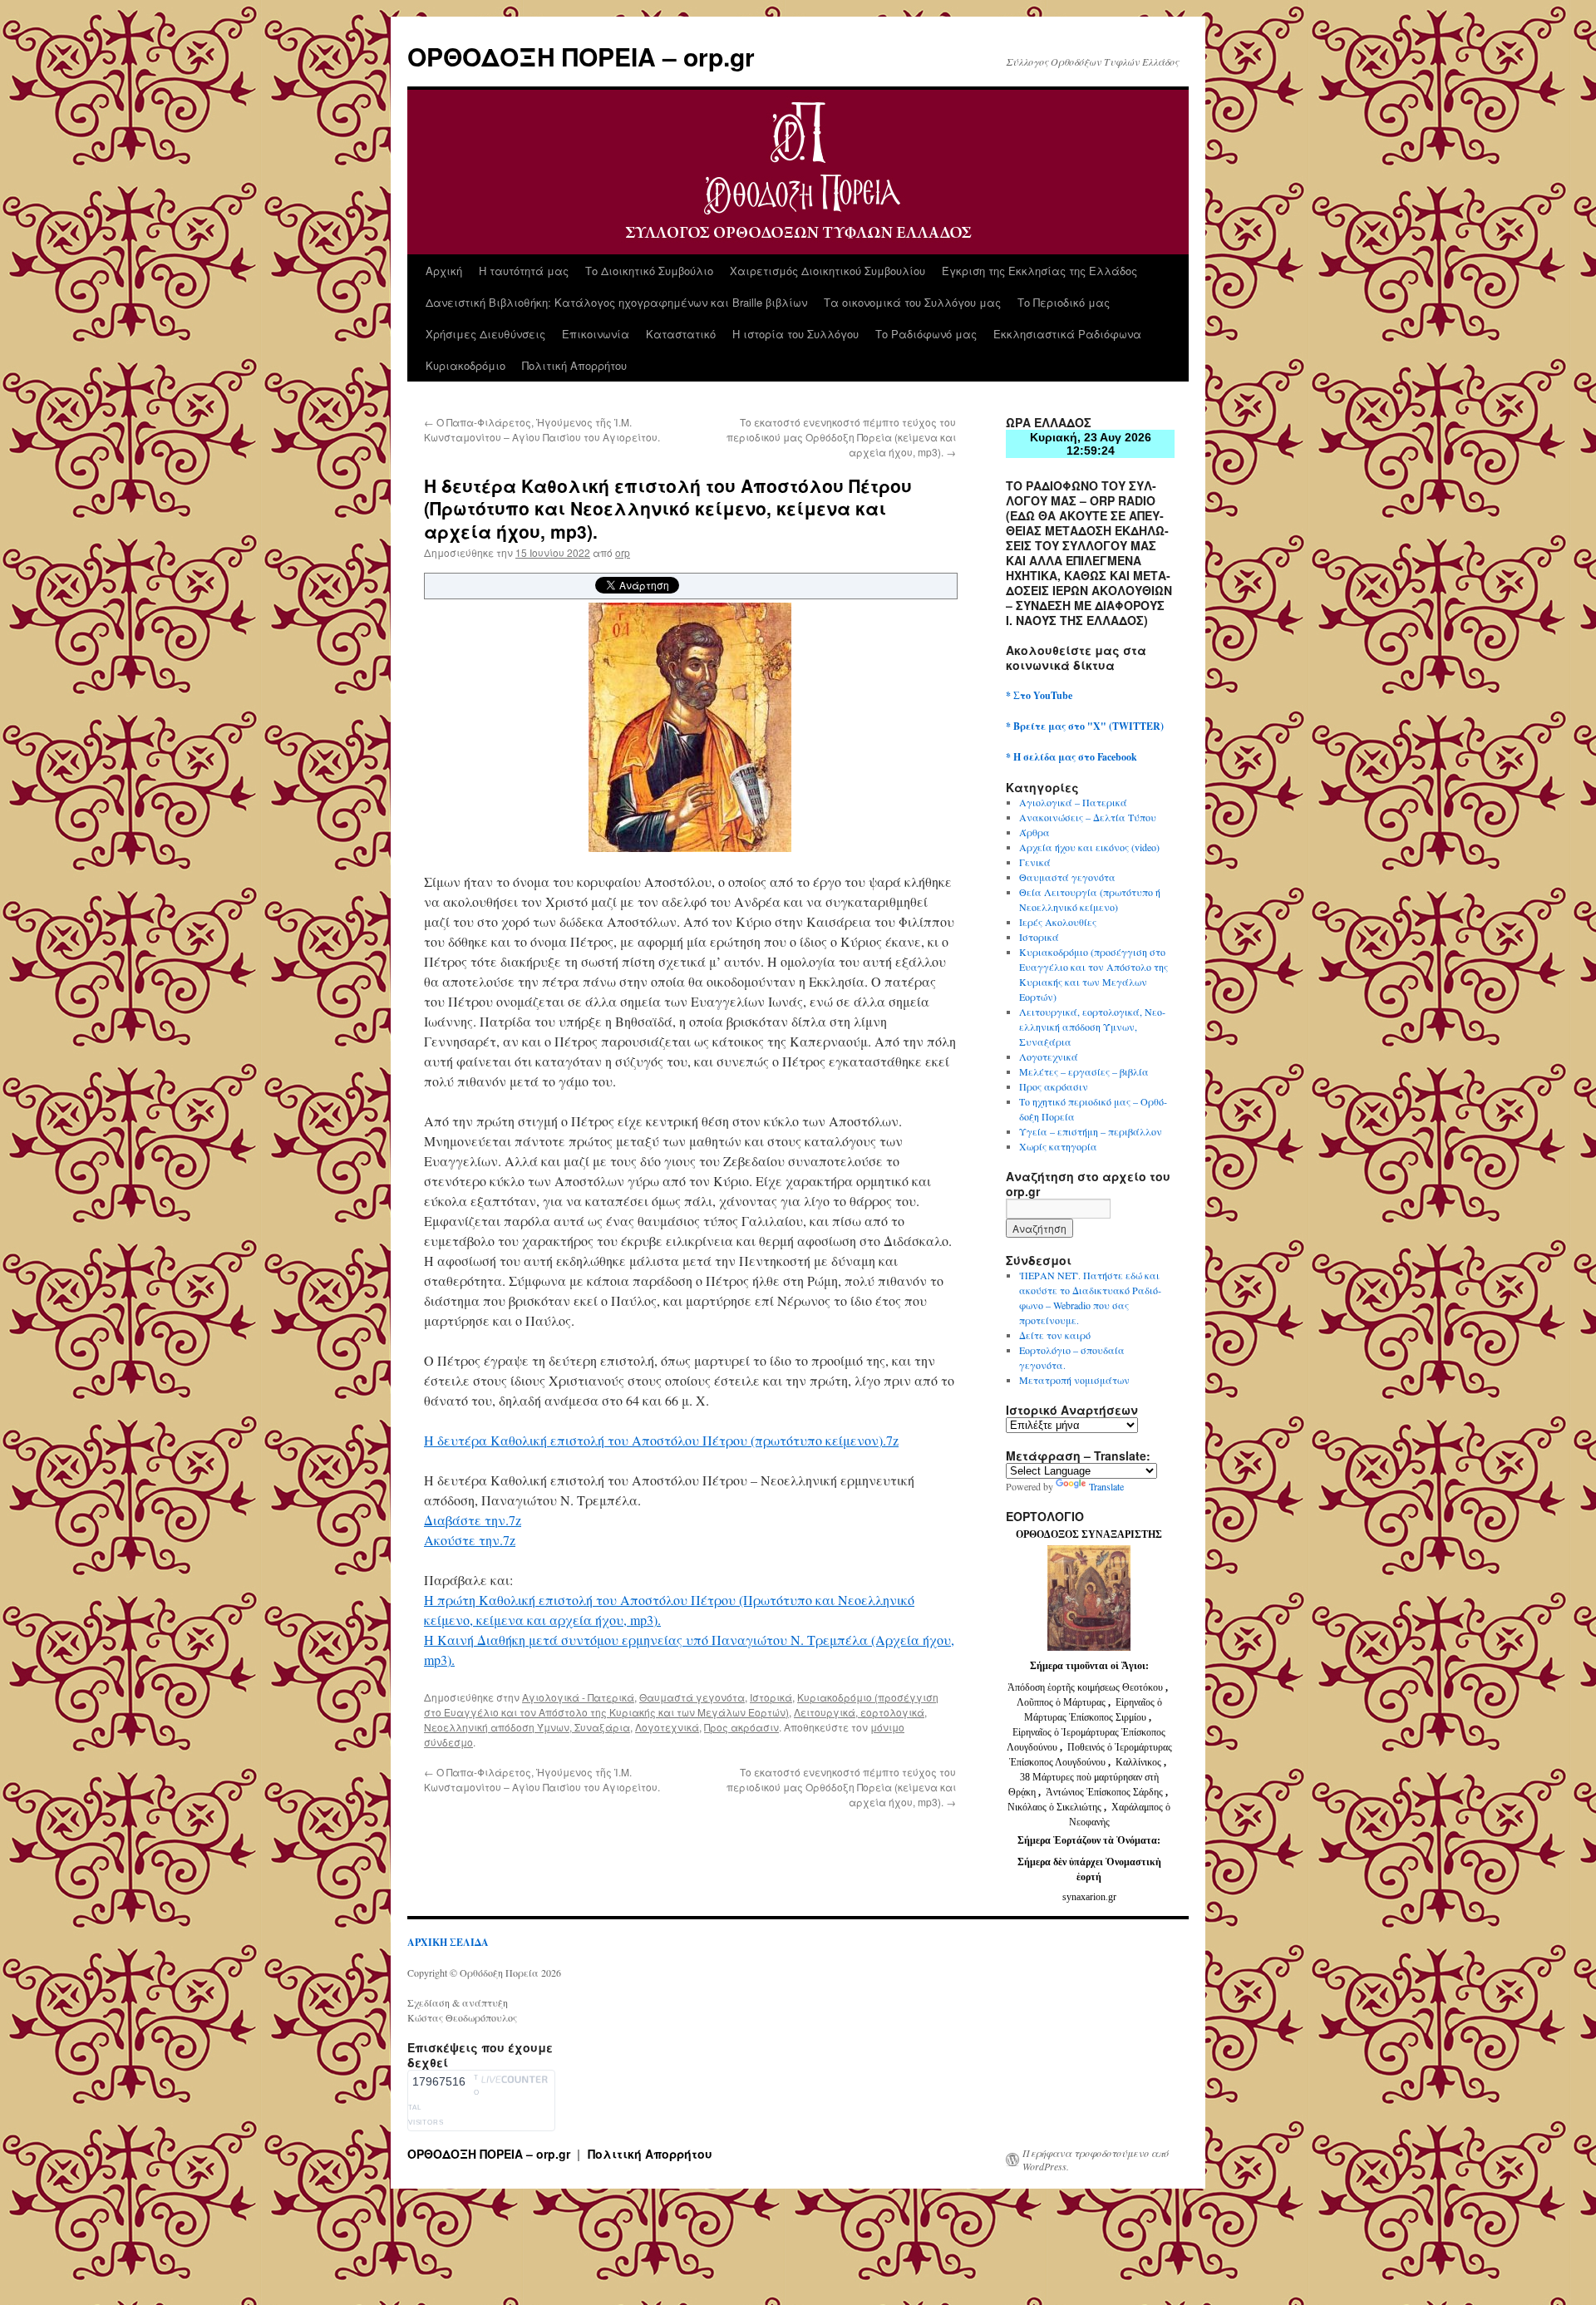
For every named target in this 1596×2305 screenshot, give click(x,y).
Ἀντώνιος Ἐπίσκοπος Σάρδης (1104, 1792)
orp (623, 552)
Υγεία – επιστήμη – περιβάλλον (1091, 1131)
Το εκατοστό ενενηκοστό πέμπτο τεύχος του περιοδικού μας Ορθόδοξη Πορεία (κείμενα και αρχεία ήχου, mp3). (841, 437)
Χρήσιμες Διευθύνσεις (485, 334)
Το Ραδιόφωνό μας (926, 334)
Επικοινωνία (596, 334)
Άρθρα (1034, 832)
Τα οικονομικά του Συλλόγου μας (912, 302)
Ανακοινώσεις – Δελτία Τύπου (1088, 817)
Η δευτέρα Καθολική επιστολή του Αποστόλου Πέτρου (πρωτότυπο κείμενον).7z (661, 1440)
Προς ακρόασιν (741, 1727)
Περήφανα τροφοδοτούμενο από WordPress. (1096, 2160)
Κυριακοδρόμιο (465, 365)
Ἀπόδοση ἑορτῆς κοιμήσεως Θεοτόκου (1086, 1687)
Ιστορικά (771, 1697)
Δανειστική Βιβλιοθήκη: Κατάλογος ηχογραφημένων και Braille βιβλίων (616, 302)
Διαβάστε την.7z (473, 1520)
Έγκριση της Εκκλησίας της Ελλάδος (1039, 271)
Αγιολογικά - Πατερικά (578, 1697)
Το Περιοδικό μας (1064, 302)
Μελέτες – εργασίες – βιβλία (1084, 1071)
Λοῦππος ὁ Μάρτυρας (1062, 1702)
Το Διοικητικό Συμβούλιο (649, 271)
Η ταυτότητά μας (524, 271)
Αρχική (444, 271)
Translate (1106, 1486)
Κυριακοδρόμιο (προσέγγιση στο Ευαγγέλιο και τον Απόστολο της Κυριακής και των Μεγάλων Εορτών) (681, 1704)
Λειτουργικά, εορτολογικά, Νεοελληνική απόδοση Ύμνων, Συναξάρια (1092, 1027)
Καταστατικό (681, 334)
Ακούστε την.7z (470, 1540)
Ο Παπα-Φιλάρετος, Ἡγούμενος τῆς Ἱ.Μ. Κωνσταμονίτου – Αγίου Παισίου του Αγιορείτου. (542, 429)
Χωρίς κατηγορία (1058, 1146)
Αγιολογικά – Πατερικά (1073, 802)
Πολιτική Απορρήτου (574, 365)
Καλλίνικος (1140, 1762)
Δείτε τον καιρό (1055, 1335)
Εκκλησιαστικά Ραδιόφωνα (1067, 334)
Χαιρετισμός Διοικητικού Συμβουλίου (828, 271)
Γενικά (1035, 862)
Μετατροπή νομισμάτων (1074, 1380)
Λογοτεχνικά (667, 1727)
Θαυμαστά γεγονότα (692, 1697)
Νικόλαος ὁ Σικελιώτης (1054, 1807)
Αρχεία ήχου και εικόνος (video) (1089, 847)
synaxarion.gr (1089, 1897)
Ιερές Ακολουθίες (1058, 922)
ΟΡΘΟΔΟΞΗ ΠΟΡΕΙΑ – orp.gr (581, 56)
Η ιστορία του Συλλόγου (796, 334)
